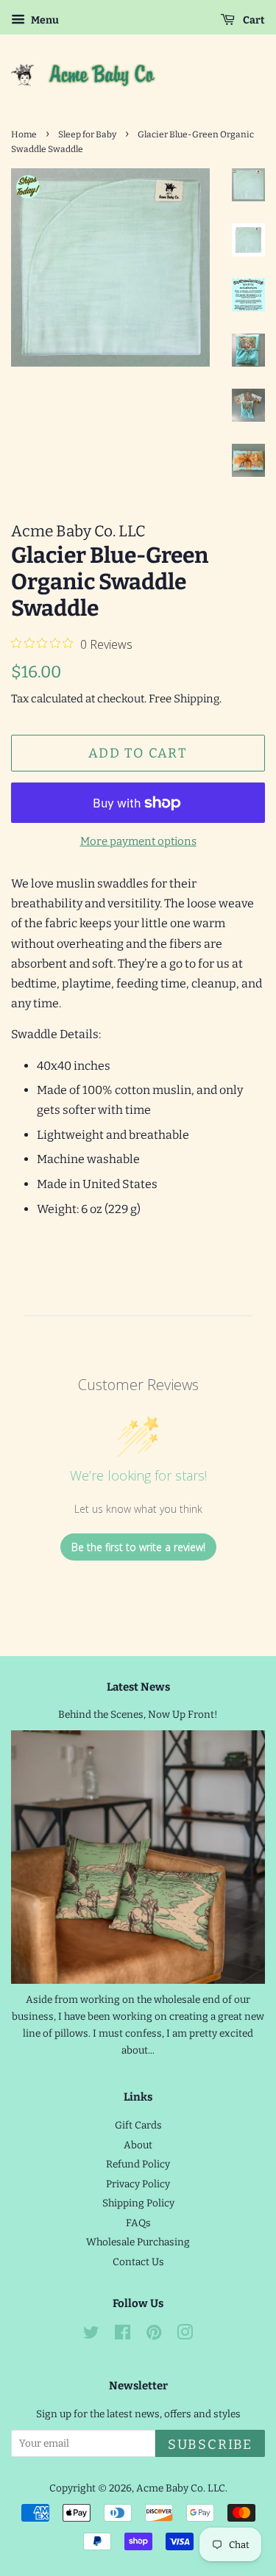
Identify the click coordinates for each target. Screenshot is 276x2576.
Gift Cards (138, 2125)
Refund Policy (138, 2164)
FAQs (138, 2223)
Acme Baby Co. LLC (181, 2488)
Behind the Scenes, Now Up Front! (138, 1715)
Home (24, 134)
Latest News (138, 1687)
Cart (253, 20)
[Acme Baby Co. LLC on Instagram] (185, 2335)
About (138, 2145)
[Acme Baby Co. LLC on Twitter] (91, 2335)
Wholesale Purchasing (138, 2242)
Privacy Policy (138, 2184)
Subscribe (210, 2444)
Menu (44, 20)
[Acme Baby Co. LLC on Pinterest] (154, 2335)
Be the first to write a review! (138, 1547)
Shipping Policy (138, 2203)
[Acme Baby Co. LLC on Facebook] (123, 2335)
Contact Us (138, 2262)
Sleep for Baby (87, 134)
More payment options (138, 841)
